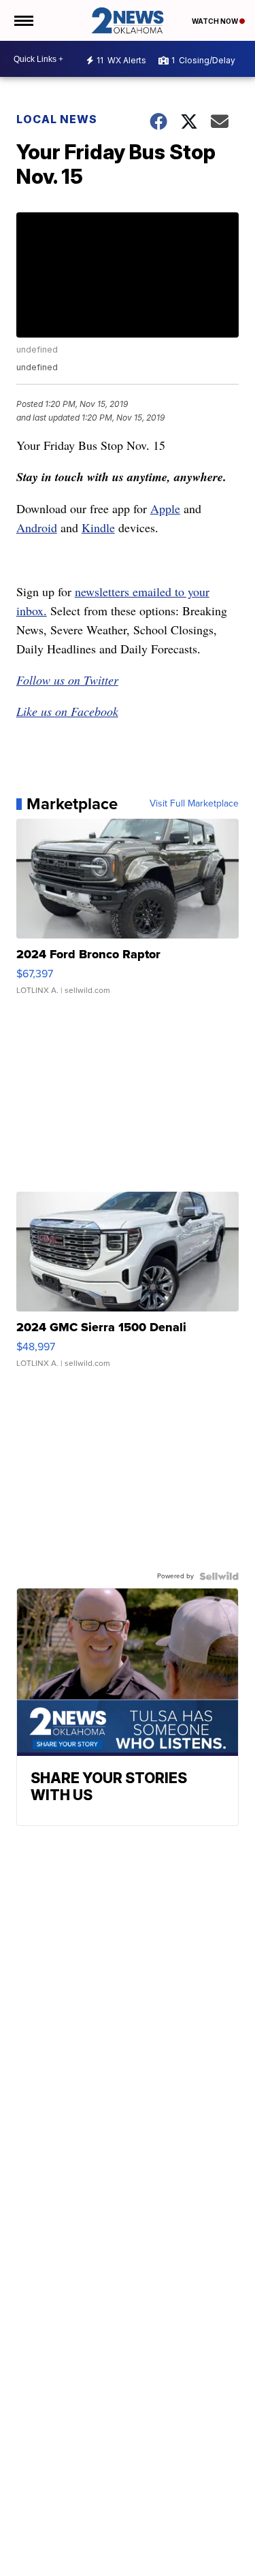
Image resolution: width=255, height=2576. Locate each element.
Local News (57, 119)
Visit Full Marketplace (194, 804)
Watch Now (216, 21)
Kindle (98, 527)
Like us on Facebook (67, 711)
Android (37, 527)
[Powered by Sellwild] (219, 1576)
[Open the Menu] (23, 20)
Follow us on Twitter (67, 680)
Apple (165, 508)
